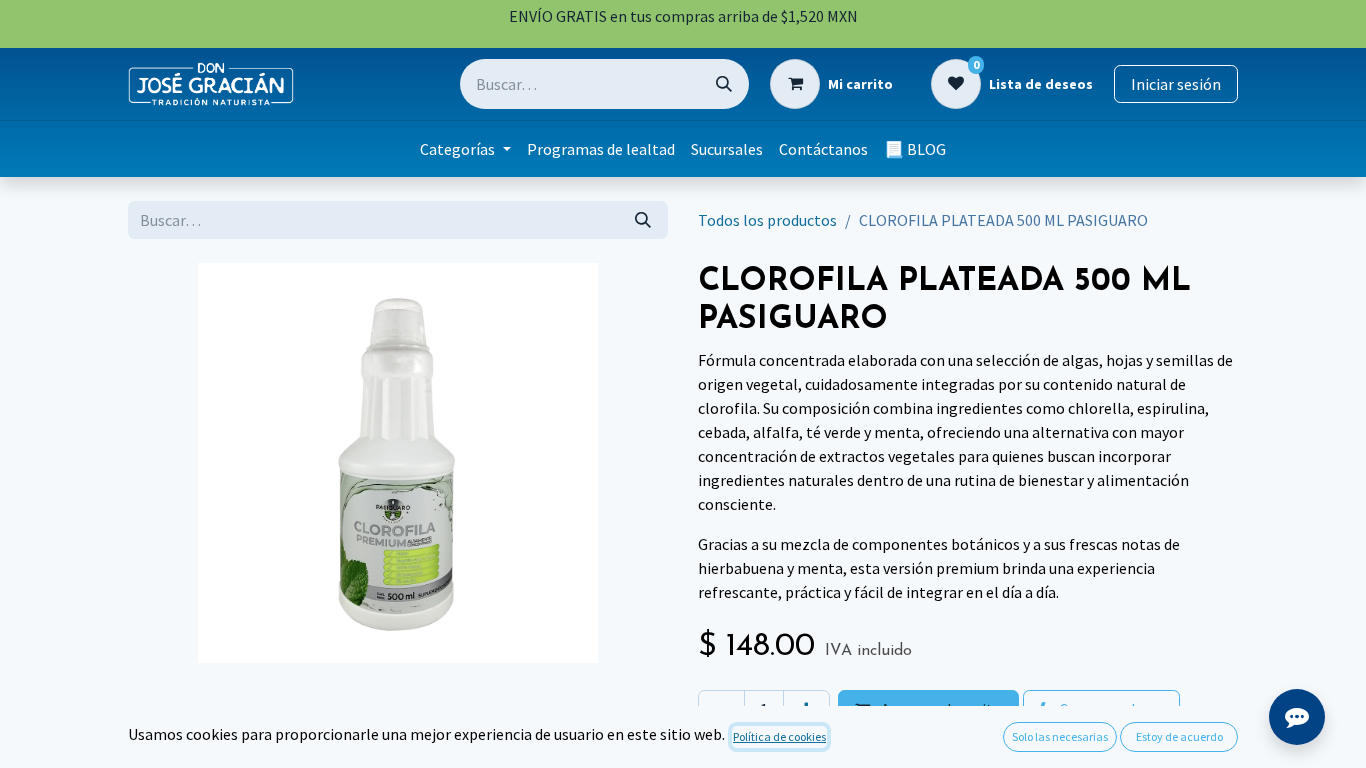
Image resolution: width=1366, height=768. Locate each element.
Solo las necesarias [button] (1060, 736)
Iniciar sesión (1176, 84)
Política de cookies (779, 736)
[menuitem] (465, 149)
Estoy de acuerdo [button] (1179, 736)
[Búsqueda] (724, 84)
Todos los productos (767, 220)
